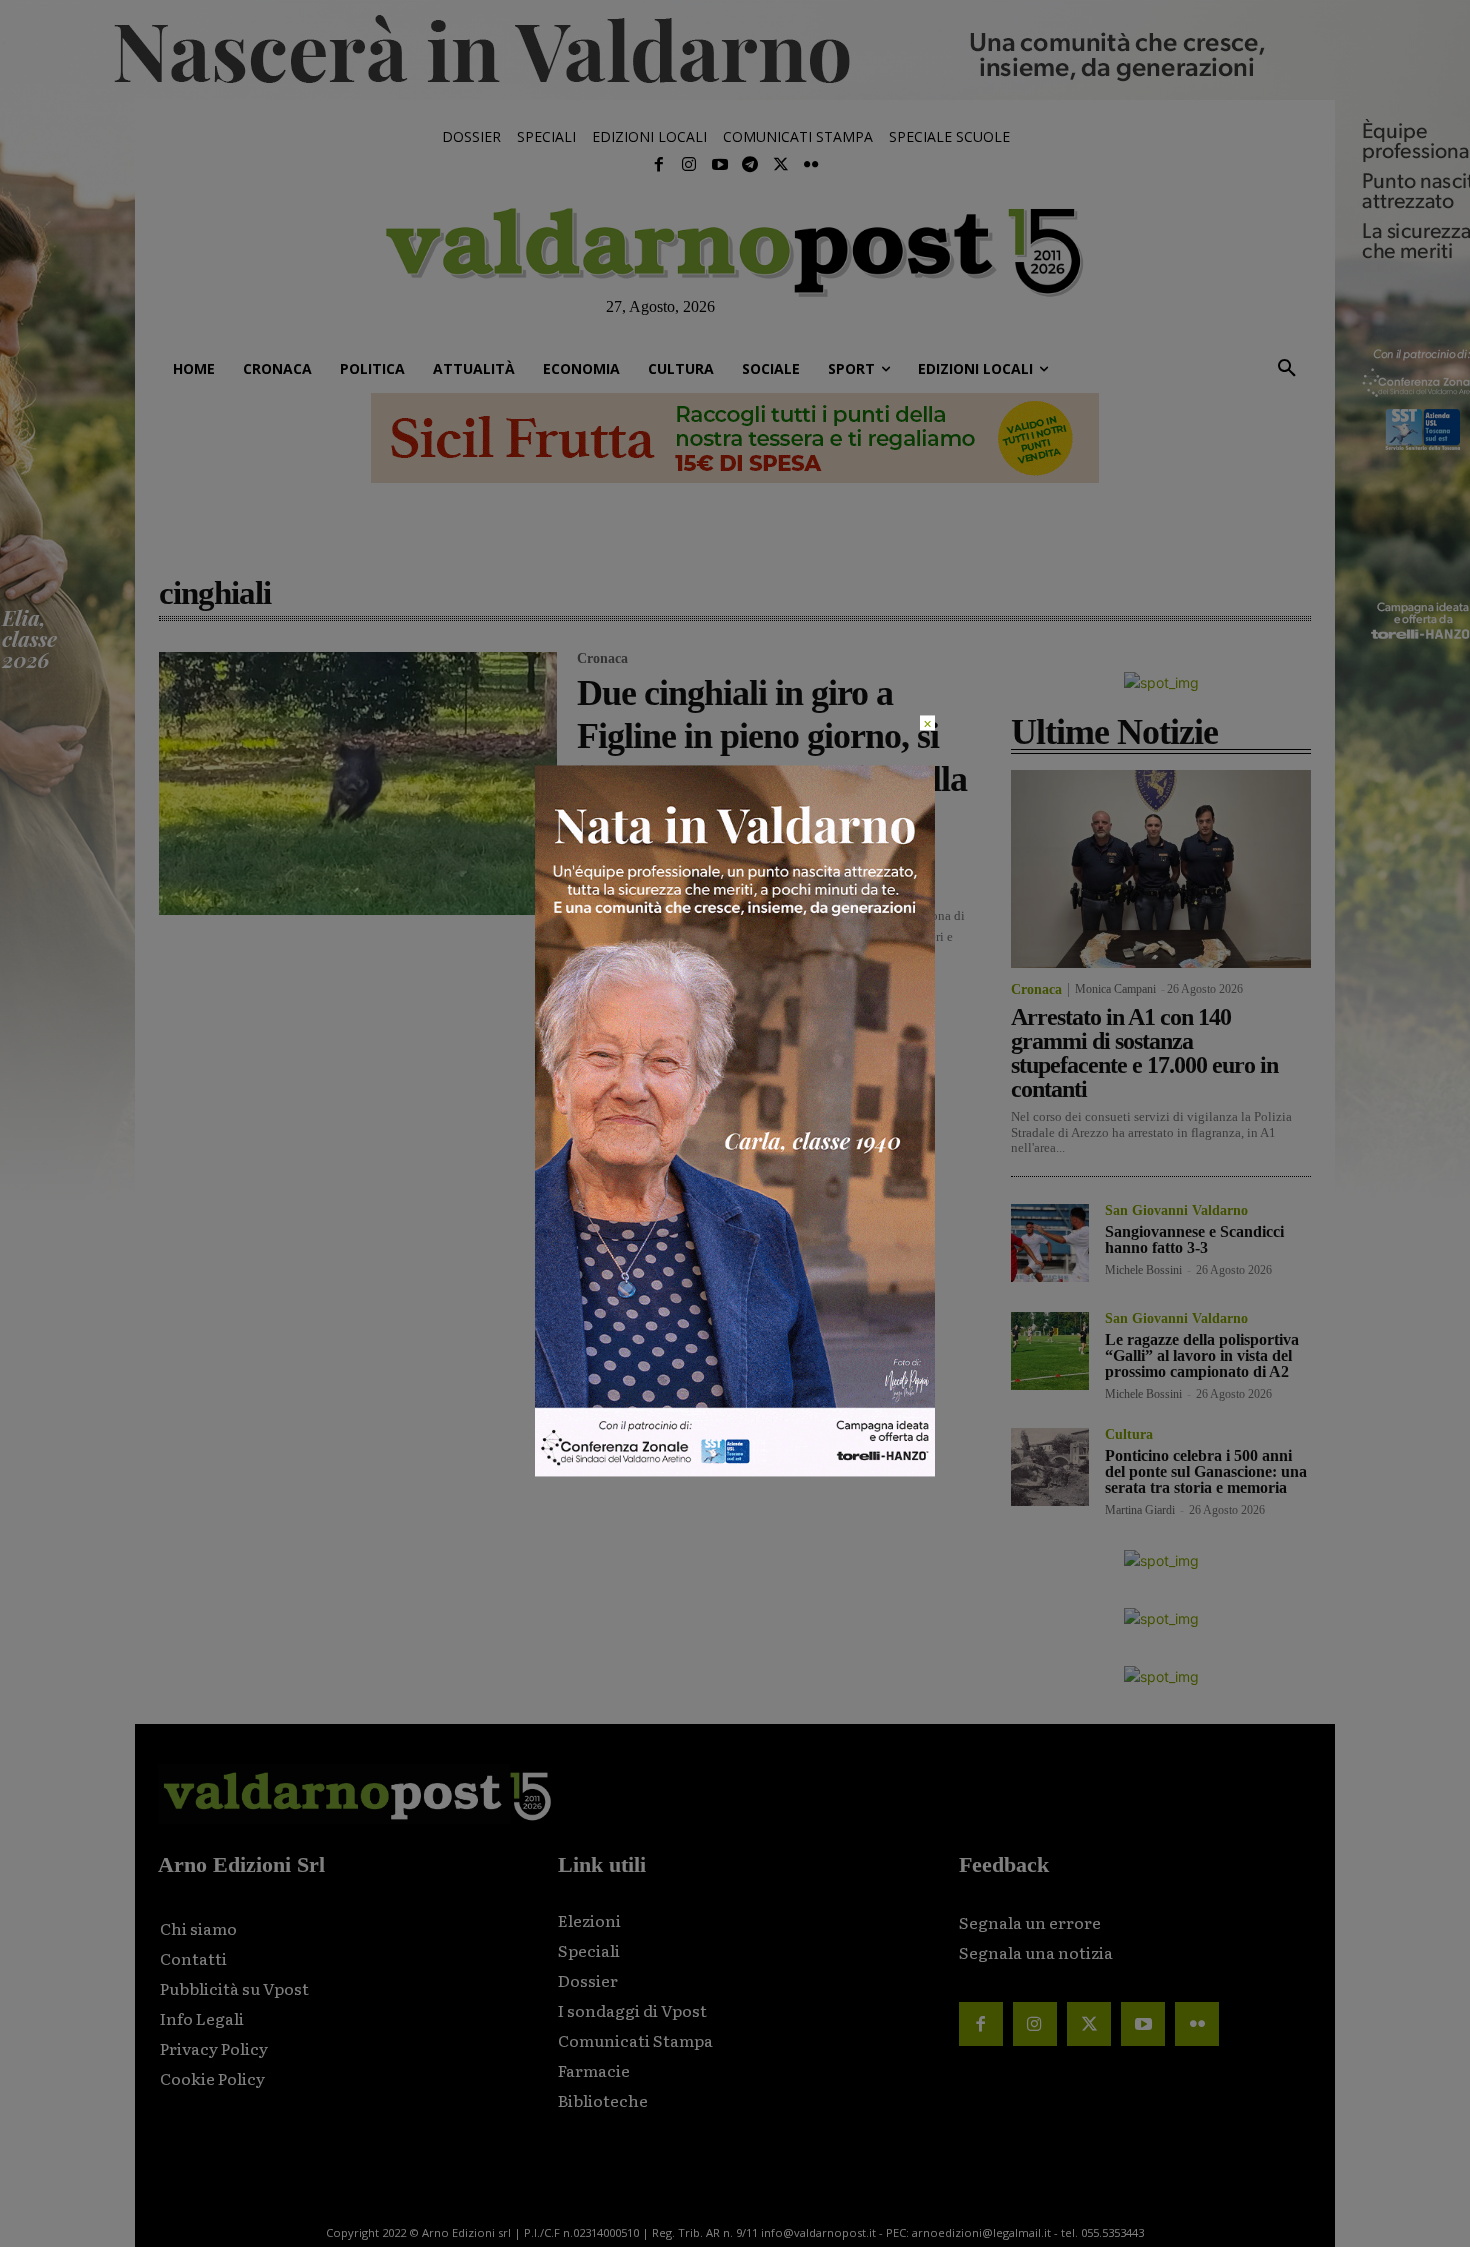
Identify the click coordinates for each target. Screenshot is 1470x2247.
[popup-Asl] (735, 1470)
